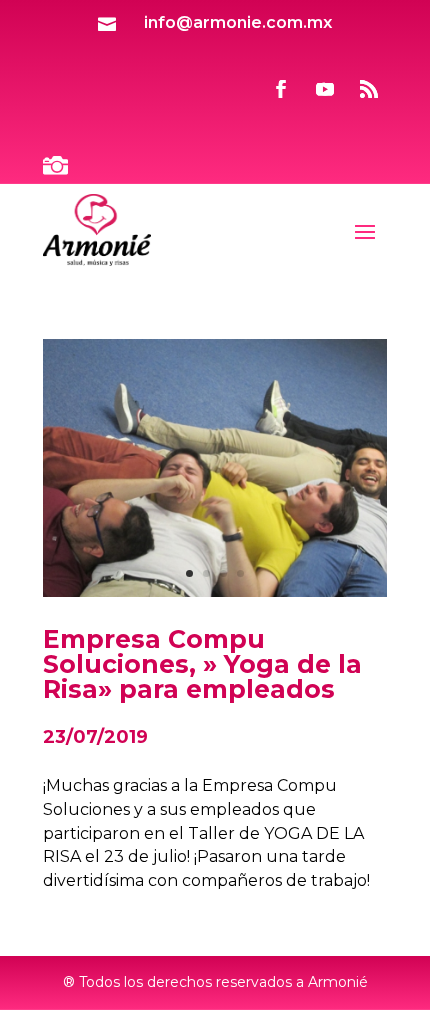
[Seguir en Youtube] (325, 89)
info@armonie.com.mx (238, 22)
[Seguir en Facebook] (281, 89)
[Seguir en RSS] (369, 89)
